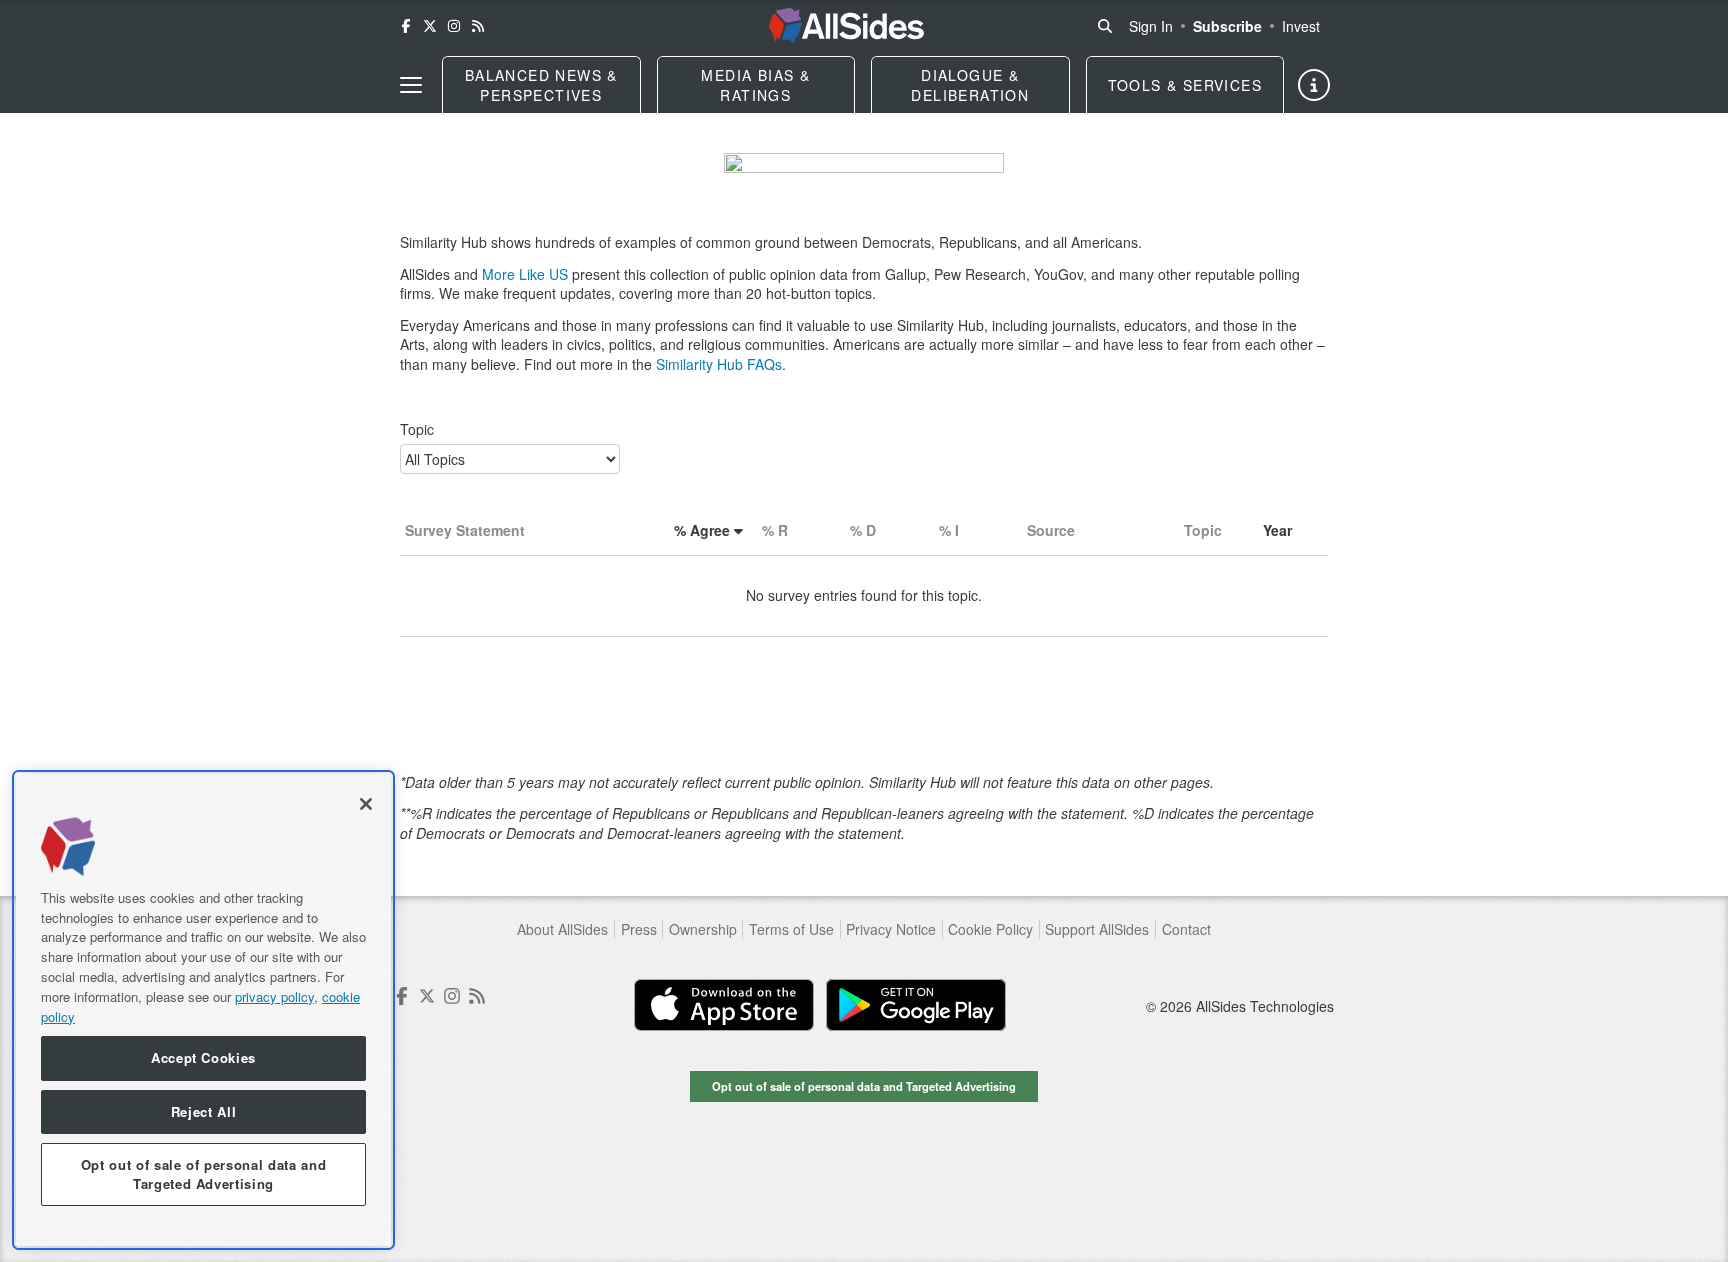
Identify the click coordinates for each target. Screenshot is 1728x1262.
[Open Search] (1105, 26)
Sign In (1151, 26)
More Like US (525, 274)
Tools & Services (1185, 85)
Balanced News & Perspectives (541, 85)
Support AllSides (1097, 929)
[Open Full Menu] (411, 85)
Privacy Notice (891, 929)
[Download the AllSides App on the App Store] (724, 1005)
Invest (1301, 26)
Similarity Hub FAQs (719, 364)
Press (639, 929)
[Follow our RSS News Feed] (478, 26)
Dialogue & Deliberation (970, 85)
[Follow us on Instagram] (454, 26)
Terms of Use (791, 929)
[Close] (366, 804)
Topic (417, 429)
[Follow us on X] (430, 26)
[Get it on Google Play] (916, 1005)
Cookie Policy (990, 929)
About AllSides (562, 929)
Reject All (204, 1111)
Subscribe (1227, 26)
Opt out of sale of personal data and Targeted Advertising (864, 1086)
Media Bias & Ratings (755, 85)
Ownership (703, 929)
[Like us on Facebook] (406, 26)
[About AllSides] (1314, 85)
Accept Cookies (203, 1057)
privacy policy (274, 995)
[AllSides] (846, 26)
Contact (1186, 929)
